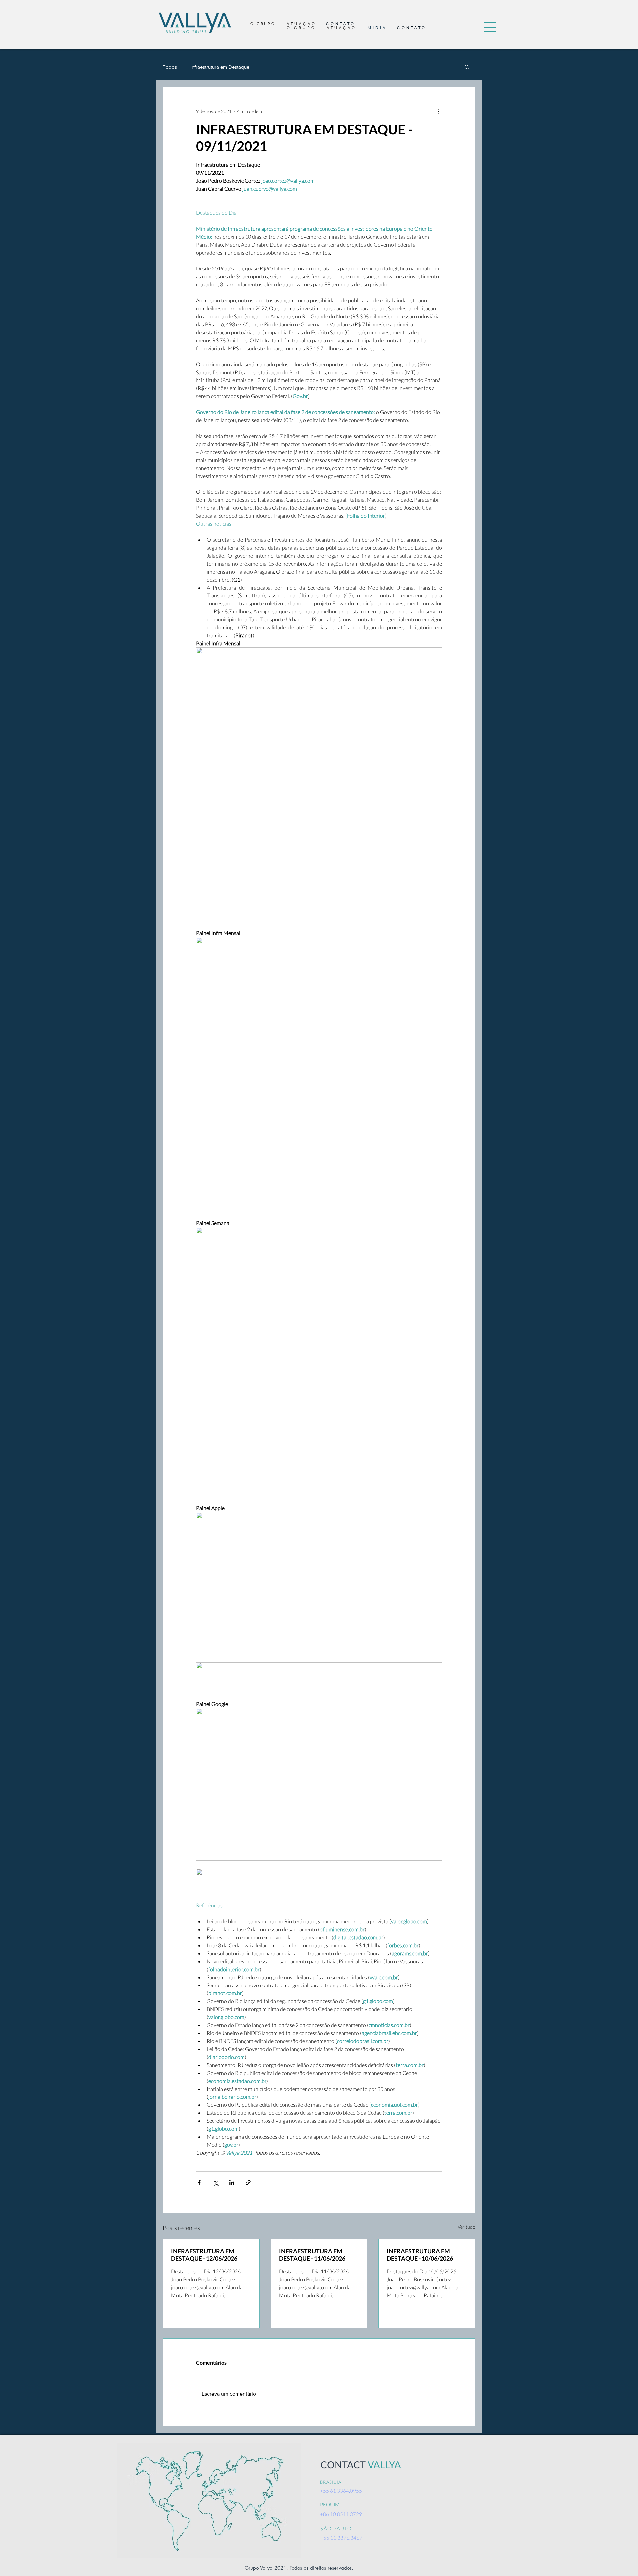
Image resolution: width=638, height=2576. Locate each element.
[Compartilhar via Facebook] (199, 2182)
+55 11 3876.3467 (341, 2538)
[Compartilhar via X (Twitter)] (215, 2182)
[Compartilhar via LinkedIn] (232, 2182)
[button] (490, 27)
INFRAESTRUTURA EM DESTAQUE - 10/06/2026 (420, 2255)
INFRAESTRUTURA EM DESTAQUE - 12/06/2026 (204, 2255)
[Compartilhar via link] (248, 2182)
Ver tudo (466, 2227)
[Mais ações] (438, 111)
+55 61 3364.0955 (341, 2491)
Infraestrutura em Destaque (220, 67)
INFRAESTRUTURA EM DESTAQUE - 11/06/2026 (312, 2255)
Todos (170, 67)
